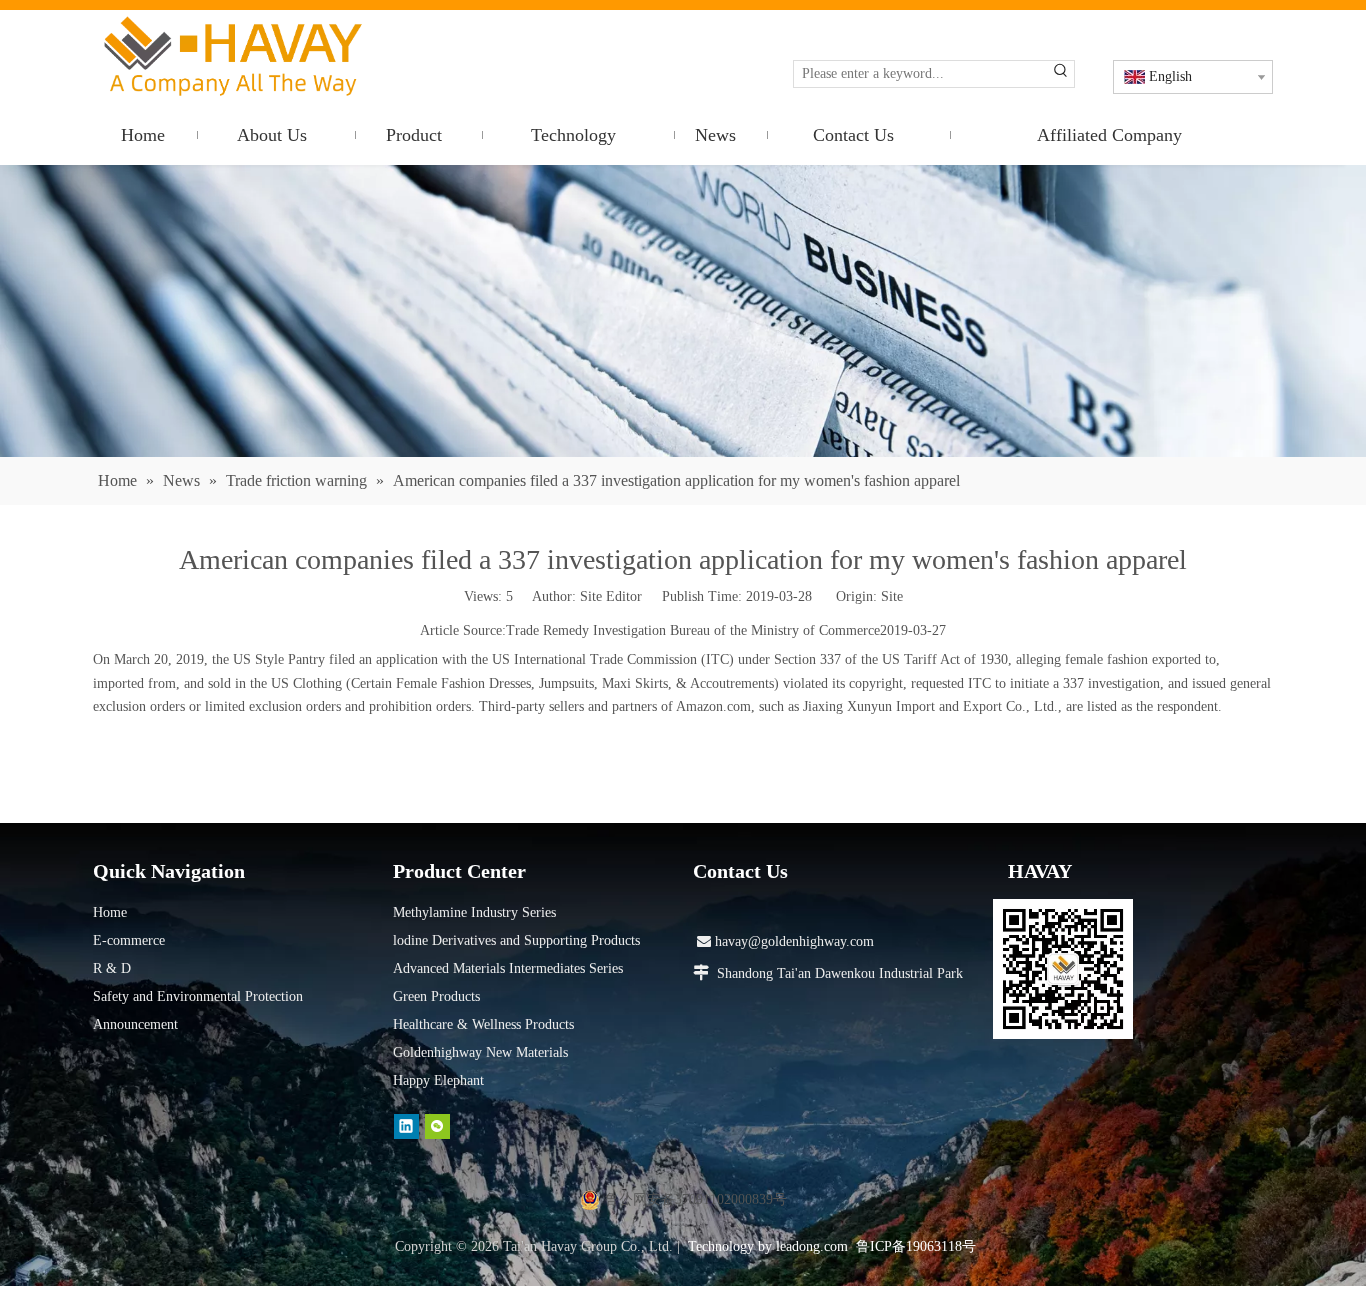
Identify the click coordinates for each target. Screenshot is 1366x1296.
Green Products (436, 996)
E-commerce (129, 940)
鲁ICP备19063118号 (916, 1246)
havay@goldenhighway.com (785, 941)
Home (110, 912)
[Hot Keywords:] (1061, 74)
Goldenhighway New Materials (480, 1052)
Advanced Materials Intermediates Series (508, 968)
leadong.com (812, 1246)
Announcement (135, 1024)
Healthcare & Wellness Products (483, 1024)
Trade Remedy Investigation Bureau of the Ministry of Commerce (693, 630)
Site (892, 596)
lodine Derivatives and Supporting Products (516, 940)
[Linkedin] (406, 1126)
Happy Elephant (438, 1080)
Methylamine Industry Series (474, 912)
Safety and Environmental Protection (198, 996)
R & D (112, 968)
